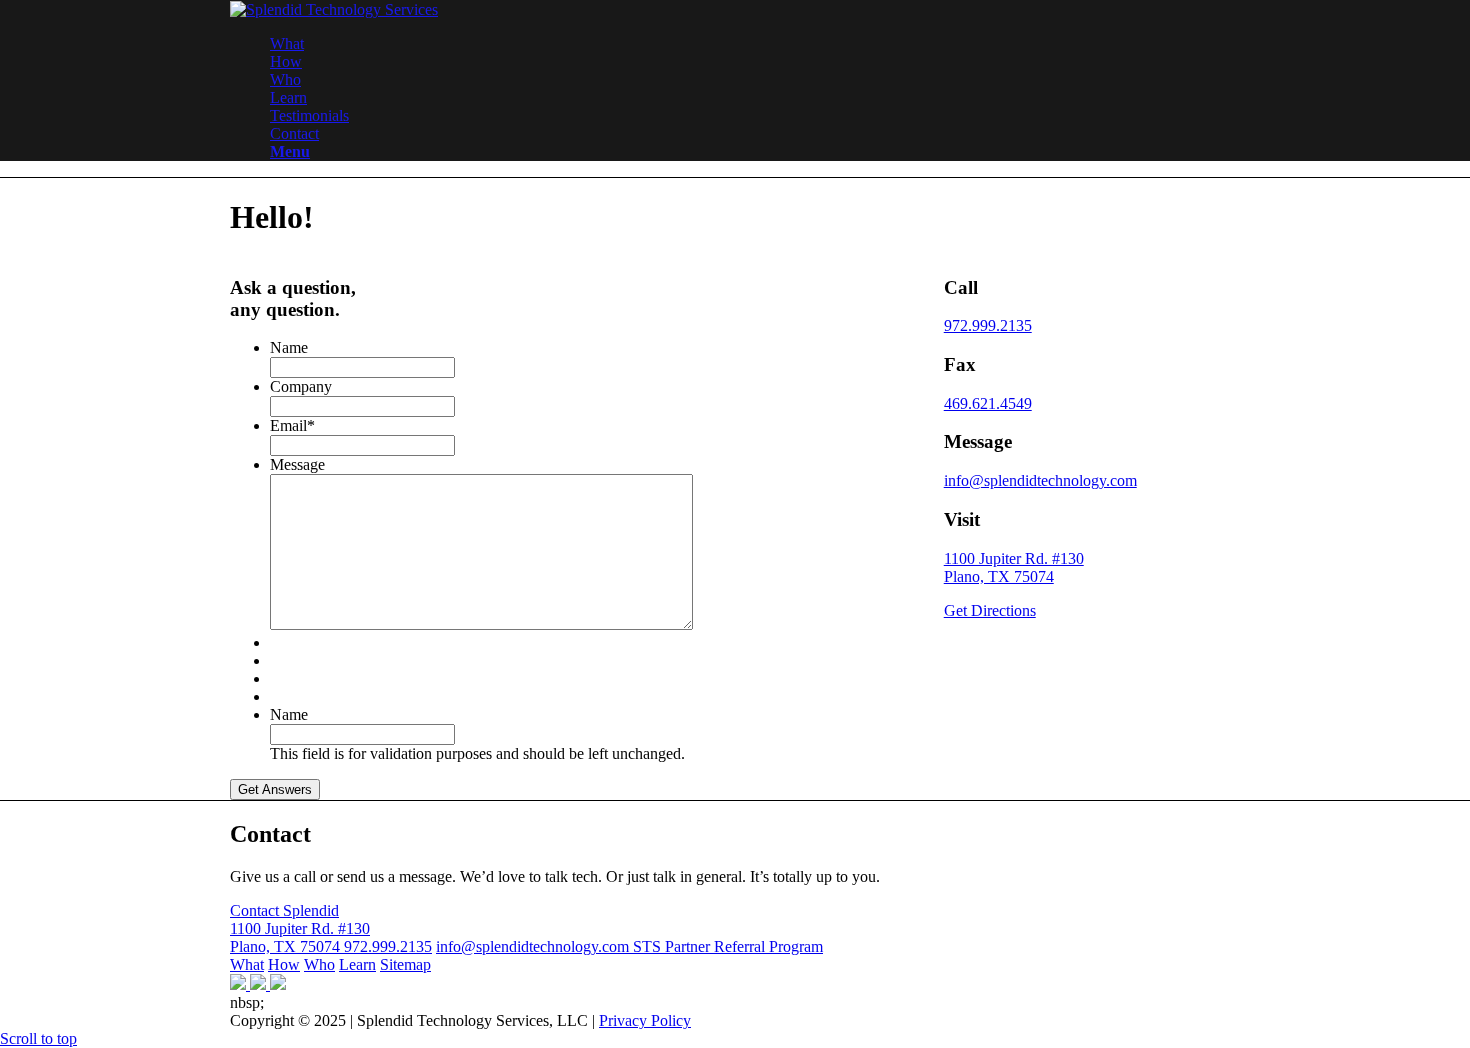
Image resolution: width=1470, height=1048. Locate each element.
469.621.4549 (988, 403)
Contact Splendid (284, 910)
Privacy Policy (645, 1020)
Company (301, 386)
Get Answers (275, 789)
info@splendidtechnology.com (1040, 480)
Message (297, 464)
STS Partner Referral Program (728, 946)
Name (289, 347)
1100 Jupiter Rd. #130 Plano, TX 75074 (1014, 567)
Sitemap (405, 964)
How (284, 964)
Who (319, 964)
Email (292, 425)
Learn (357, 964)
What (247, 964)
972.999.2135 (988, 325)
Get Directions (990, 610)
